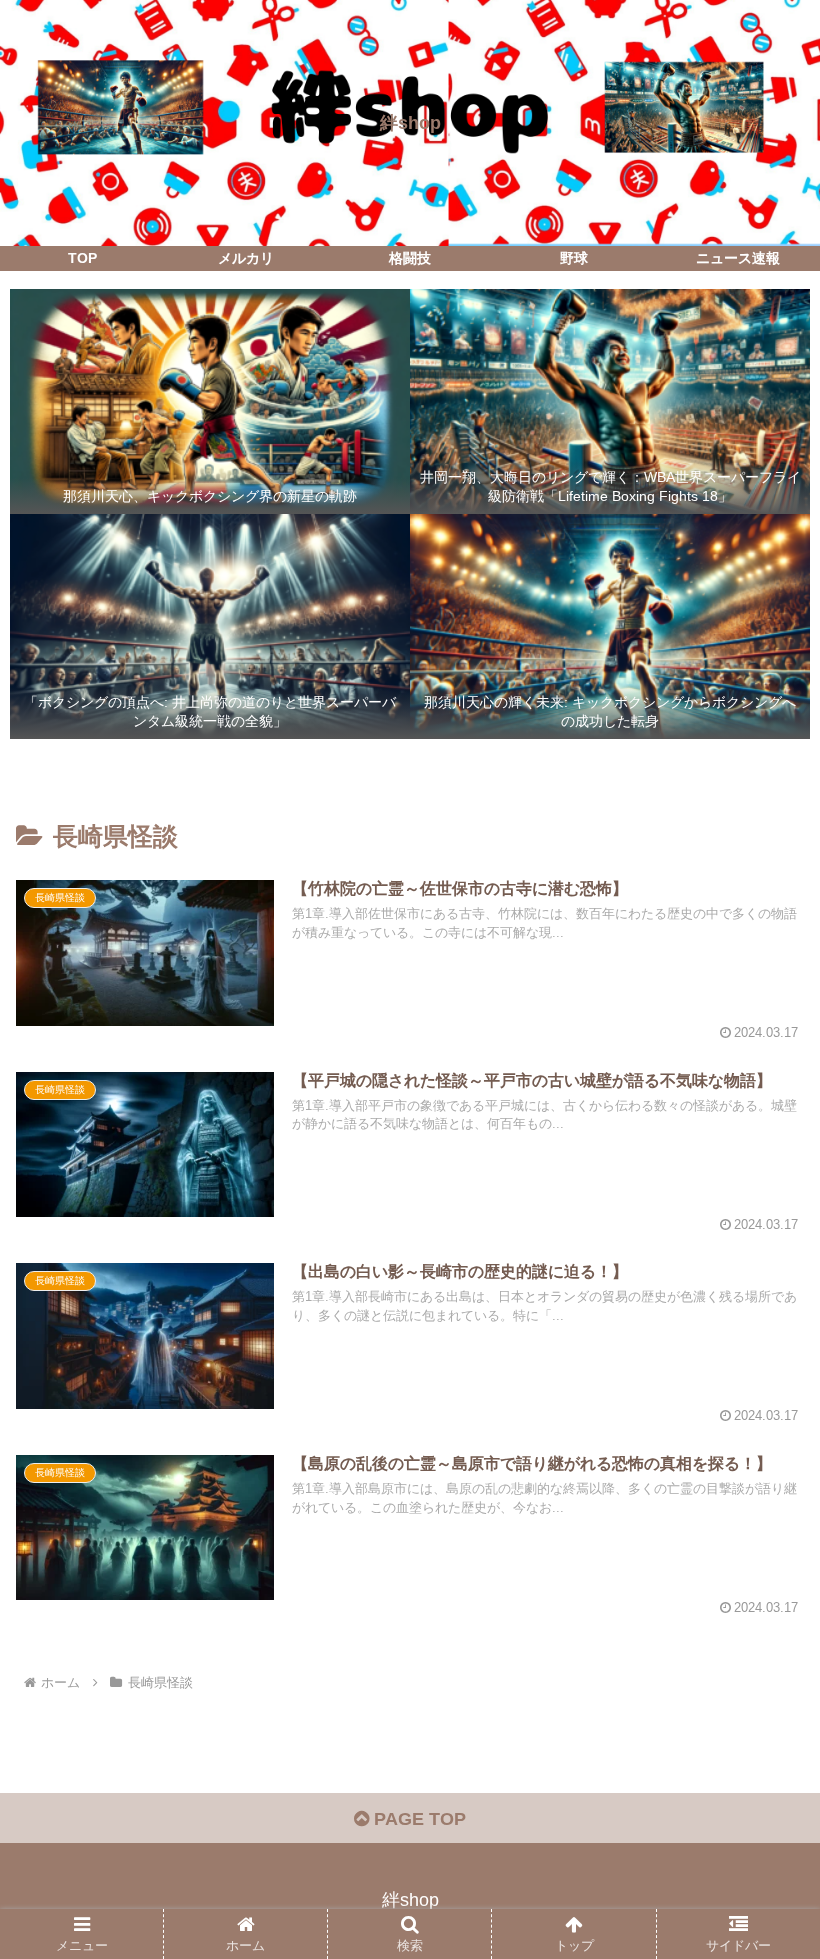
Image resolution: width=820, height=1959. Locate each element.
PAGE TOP (417, 1819)
